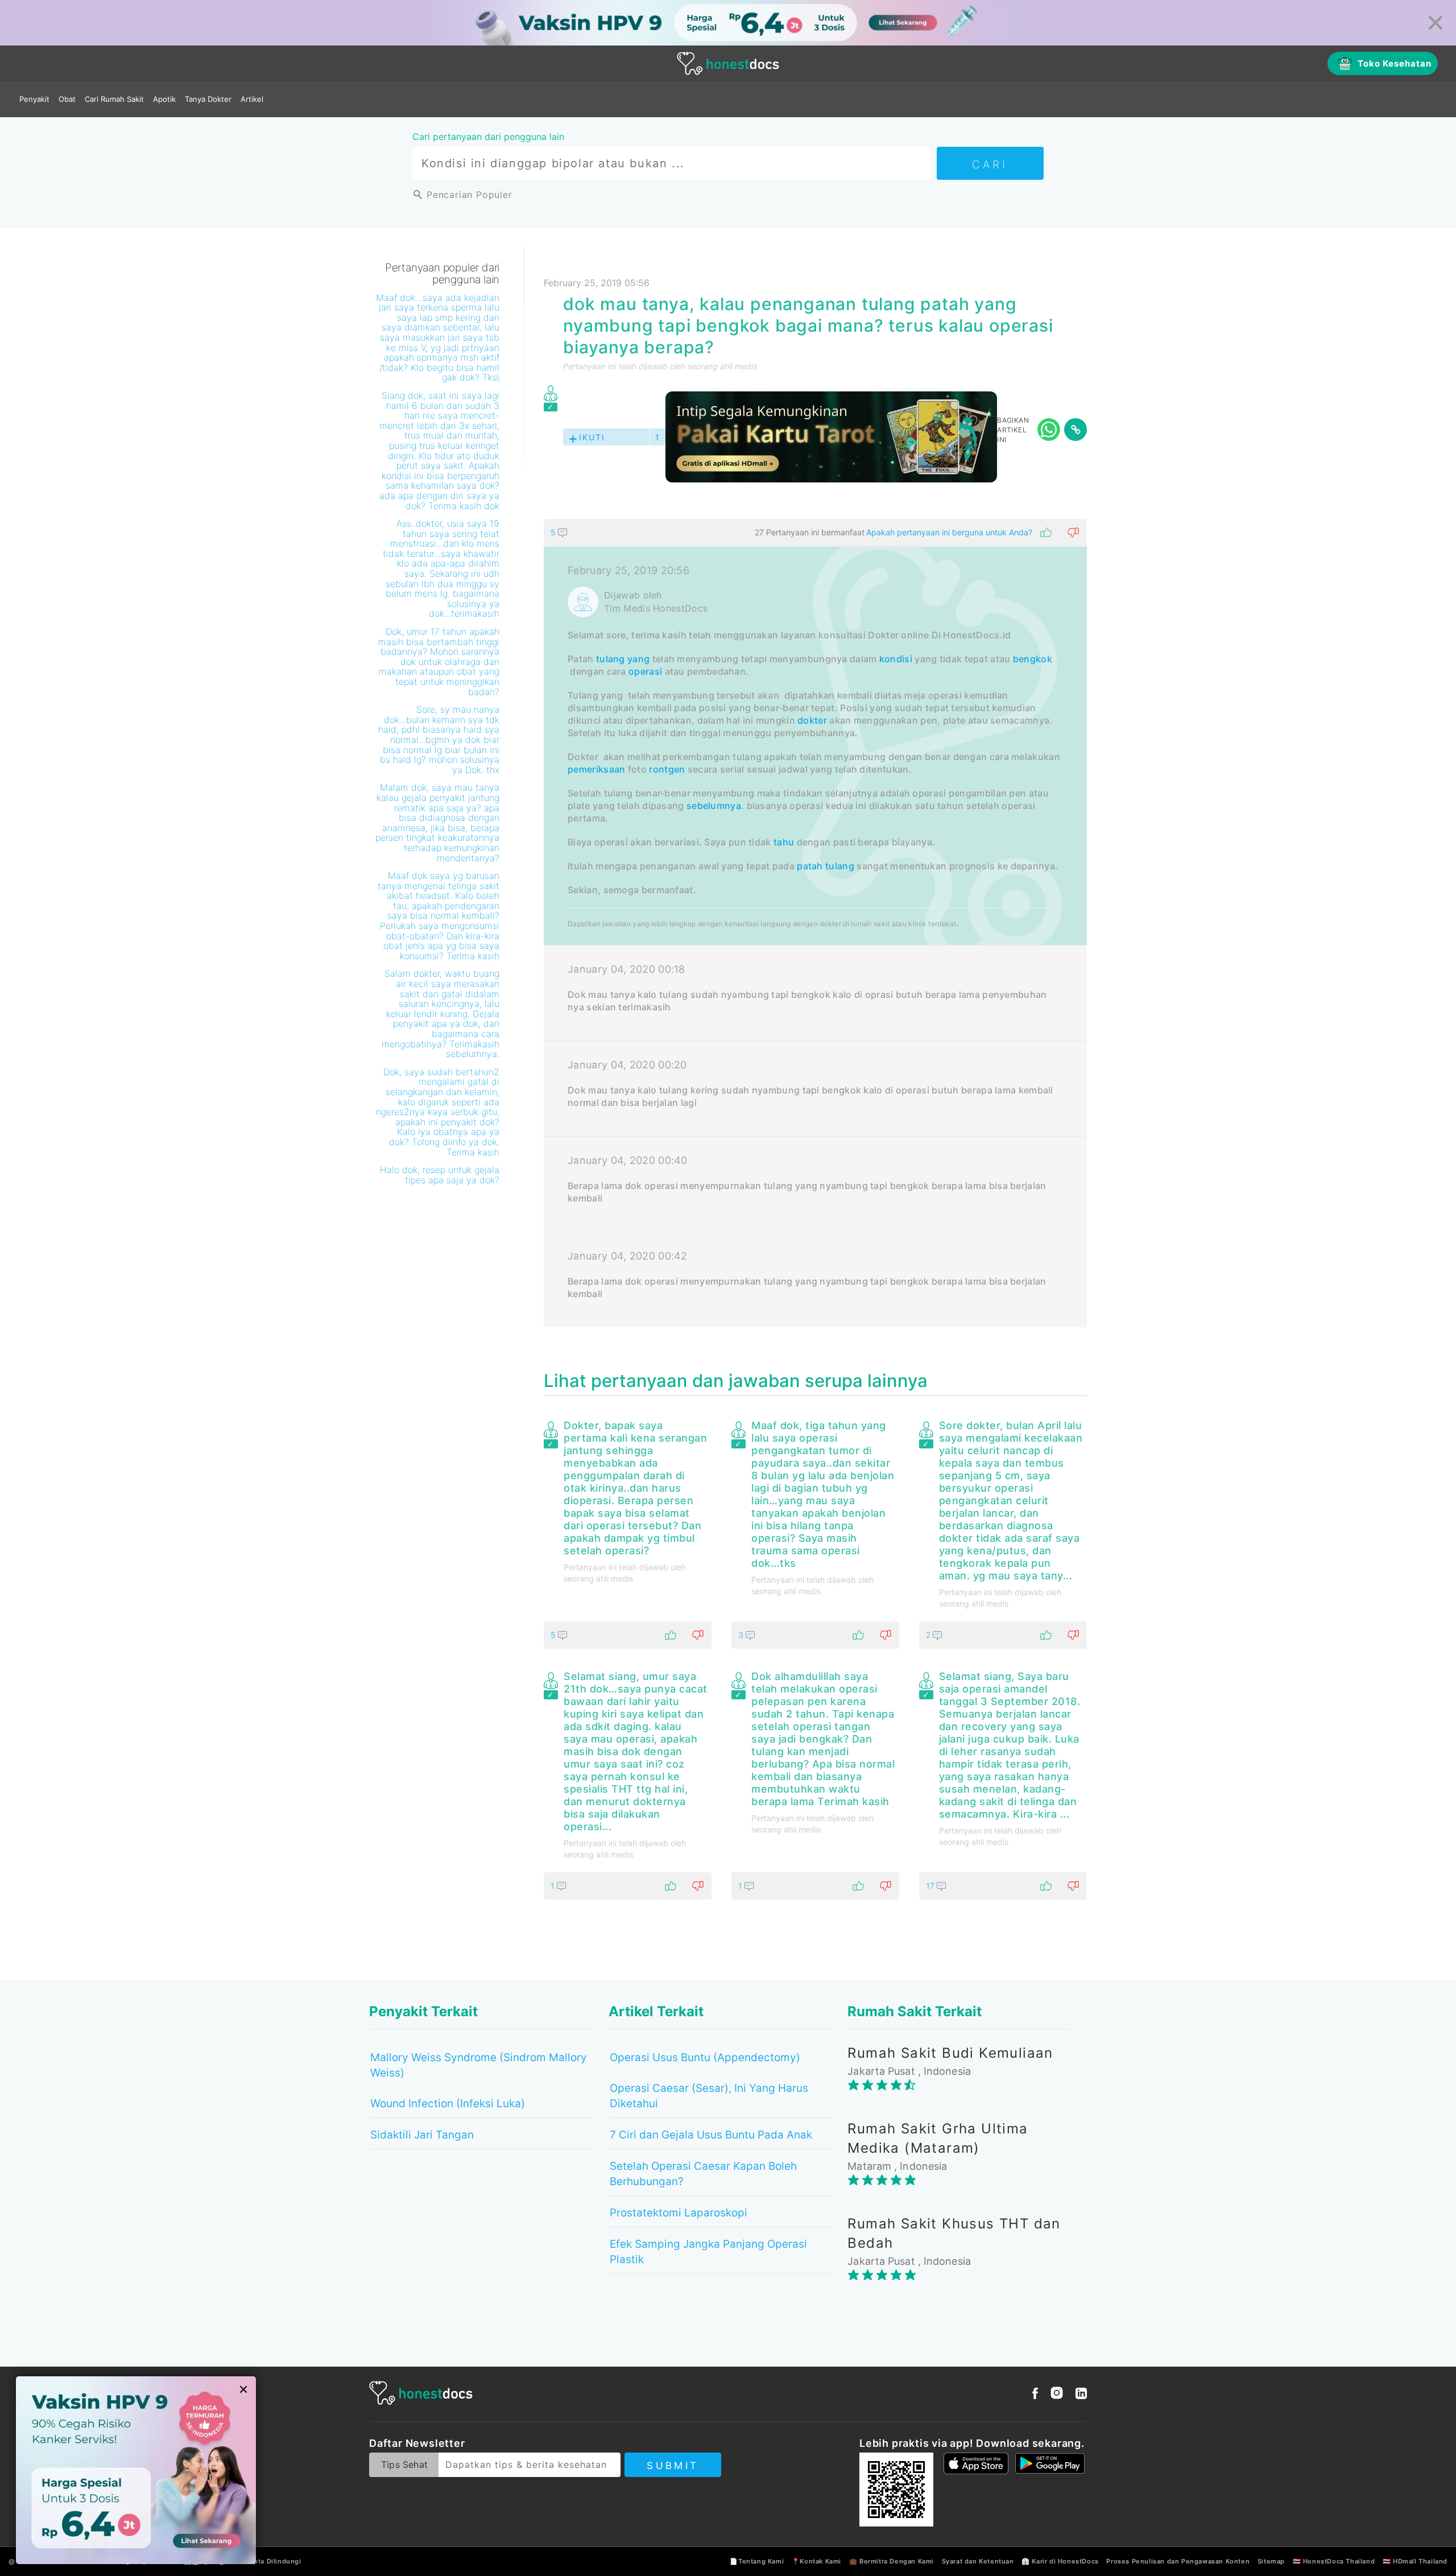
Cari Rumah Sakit (114, 99)
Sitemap (1271, 2561)
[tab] (815, 923)
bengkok (1033, 659)
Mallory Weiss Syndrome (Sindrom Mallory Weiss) (479, 2065)
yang (638, 659)
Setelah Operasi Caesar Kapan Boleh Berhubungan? (703, 2174)
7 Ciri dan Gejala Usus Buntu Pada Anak (711, 2135)
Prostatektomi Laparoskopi (679, 2213)
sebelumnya (714, 806)
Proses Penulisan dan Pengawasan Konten (1178, 2561)
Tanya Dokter (208, 99)
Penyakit (34, 99)
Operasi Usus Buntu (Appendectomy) (705, 2057)
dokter (812, 720)
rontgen (667, 769)
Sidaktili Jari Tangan (422, 2135)
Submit (673, 2466)
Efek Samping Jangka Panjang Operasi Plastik (708, 2252)
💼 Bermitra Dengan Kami (892, 2561)
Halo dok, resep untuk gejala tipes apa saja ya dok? (440, 1175)
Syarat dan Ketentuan (978, 2561)
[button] (815, 532)
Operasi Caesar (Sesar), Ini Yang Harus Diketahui (709, 2096)
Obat (67, 99)
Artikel (252, 99)
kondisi (896, 659)
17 (931, 1886)
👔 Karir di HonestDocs (1060, 2561)
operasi (645, 671)
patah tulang (826, 866)
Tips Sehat (404, 2464)
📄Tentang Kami (757, 2561)
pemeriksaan (596, 769)
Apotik (164, 99)
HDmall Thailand (1420, 2561)
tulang (611, 659)
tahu (784, 842)
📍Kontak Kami (816, 2561)
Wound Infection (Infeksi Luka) (448, 2104)
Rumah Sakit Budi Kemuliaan (950, 2053)
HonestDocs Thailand (1339, 2561)
